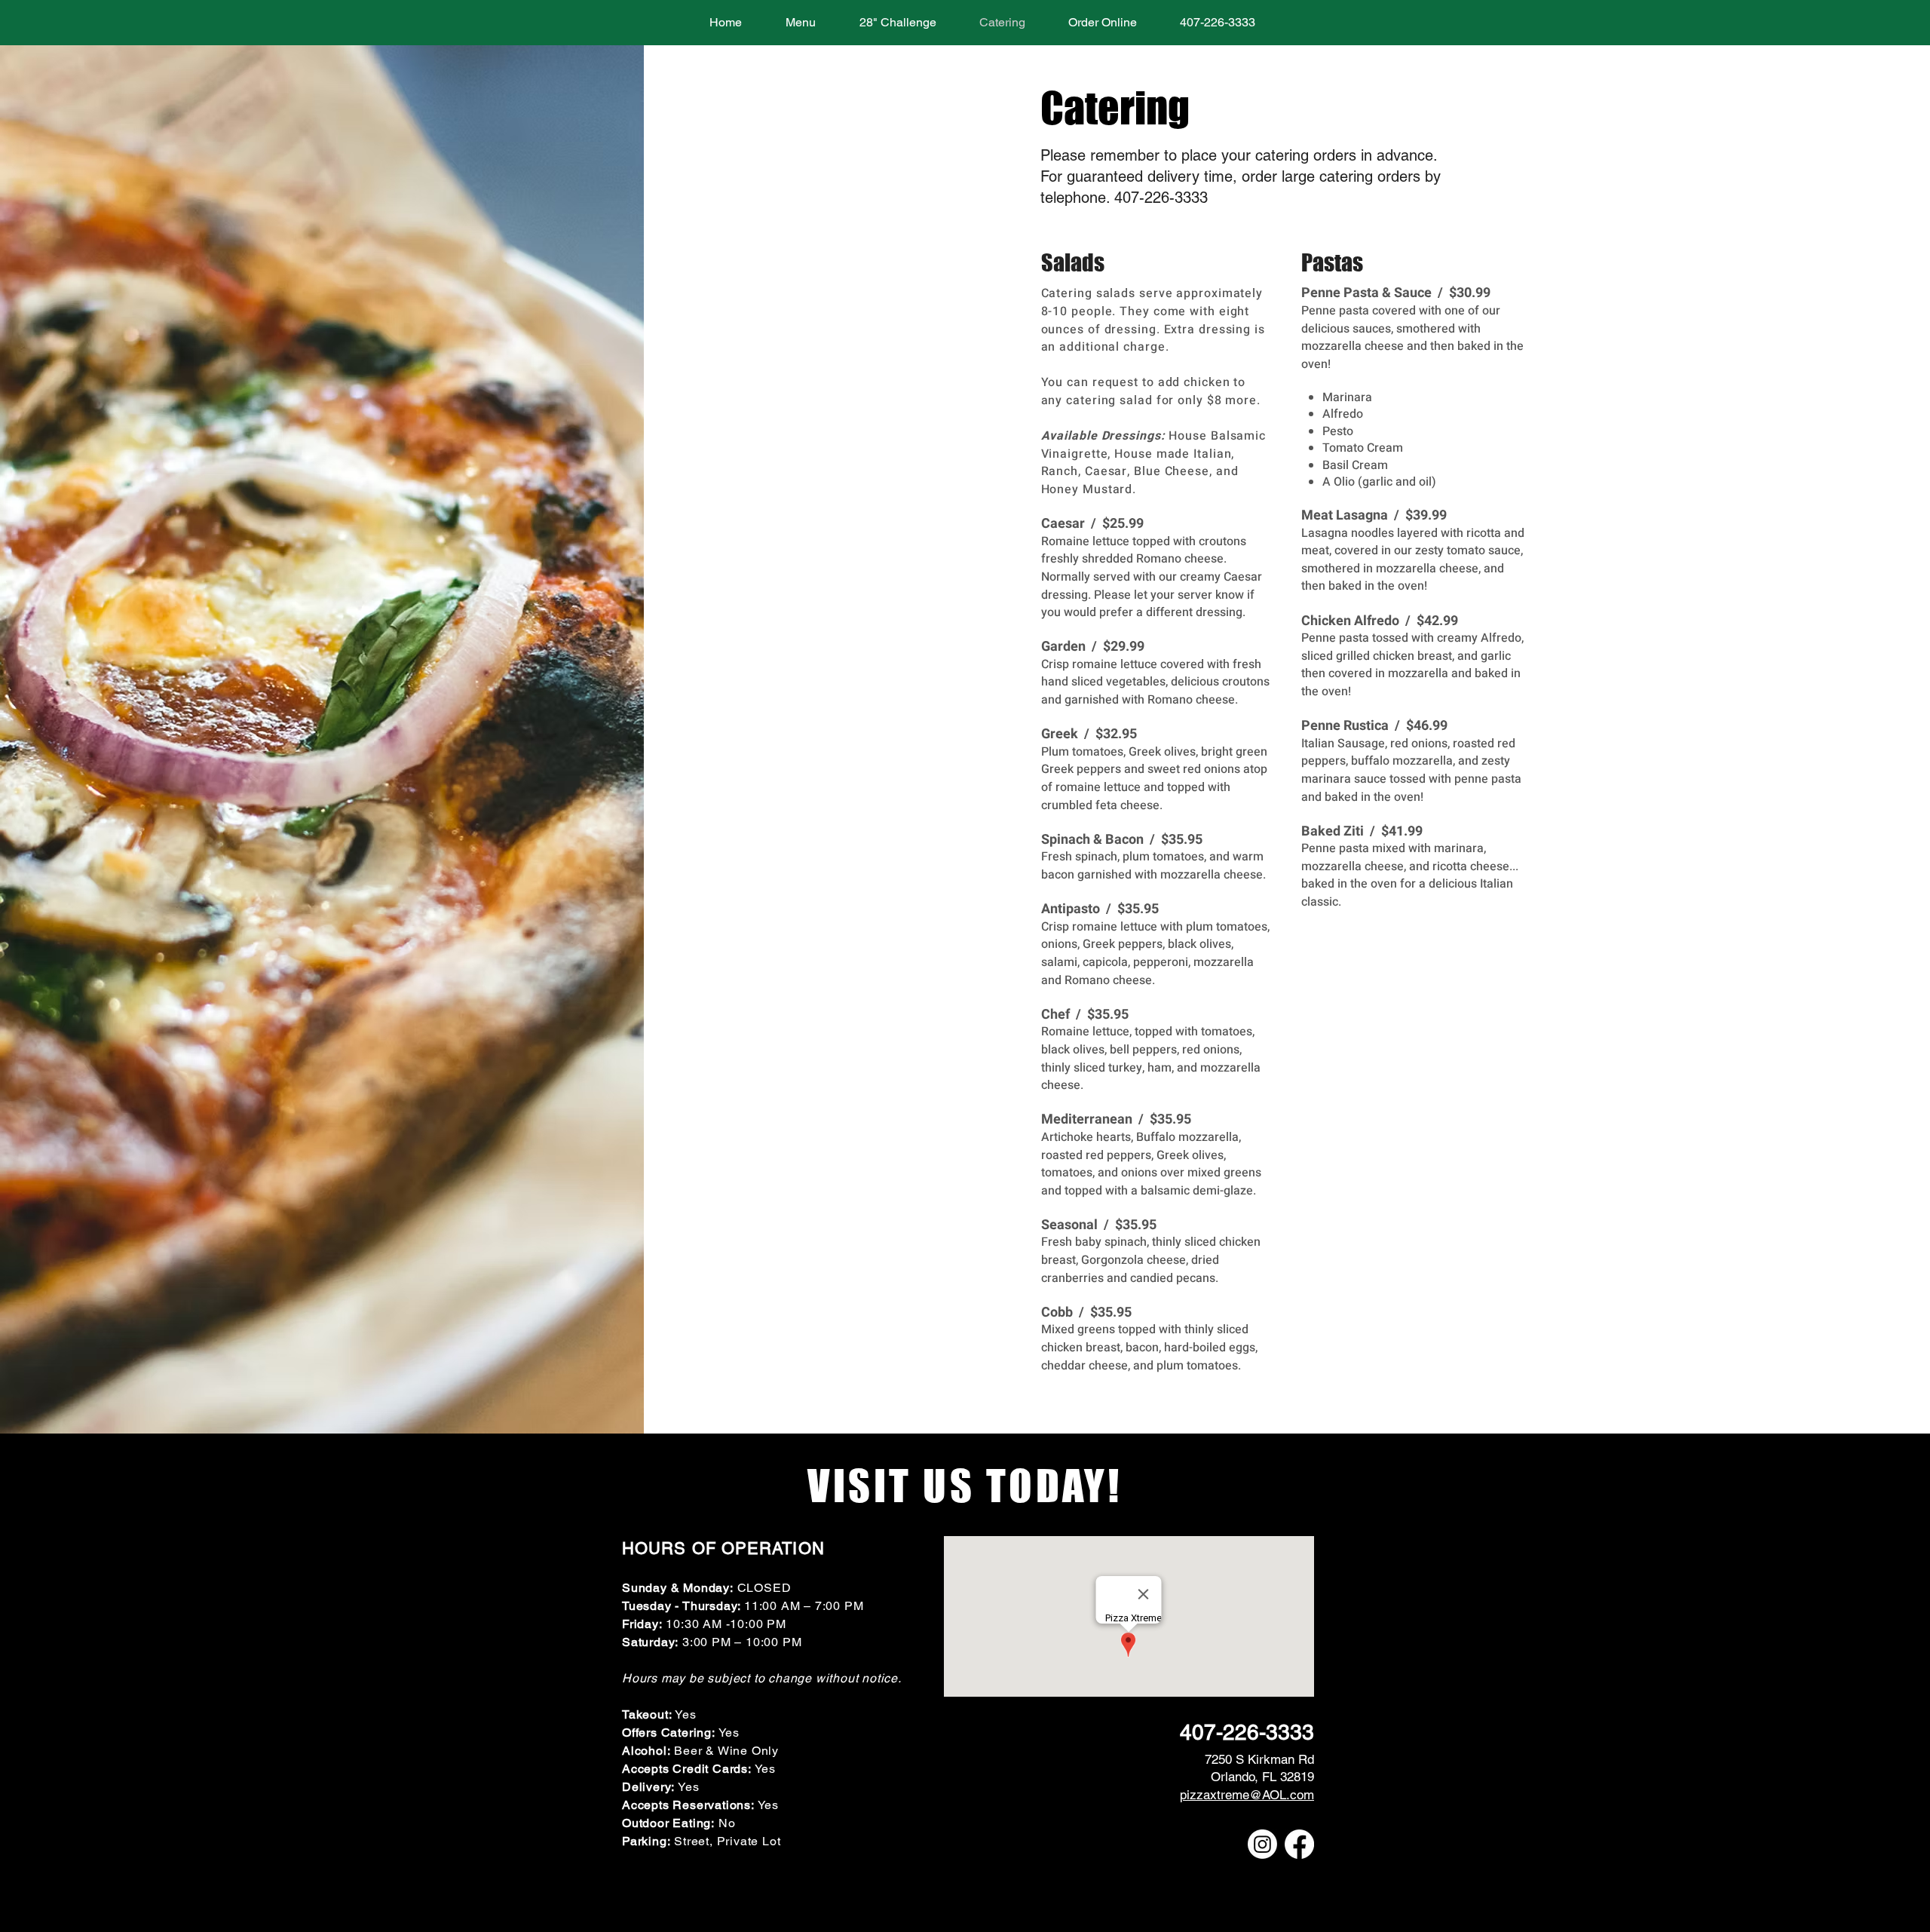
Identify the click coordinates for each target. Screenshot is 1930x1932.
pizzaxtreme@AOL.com (1247, 1795)
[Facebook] (1299, 1844)
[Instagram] (1262, 1844)
